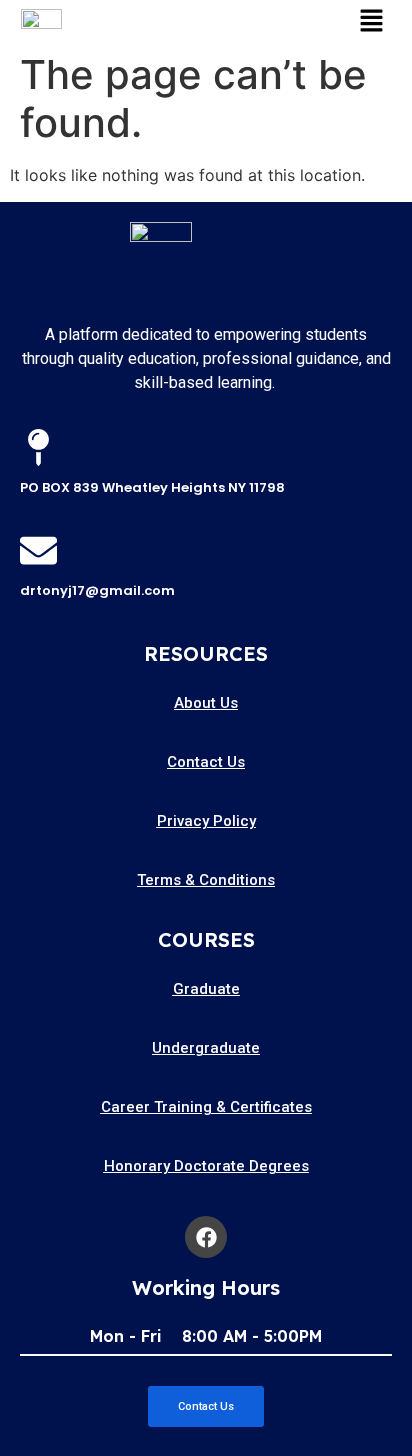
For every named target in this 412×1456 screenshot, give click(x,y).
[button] (371, 21)
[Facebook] (206, 1237)
